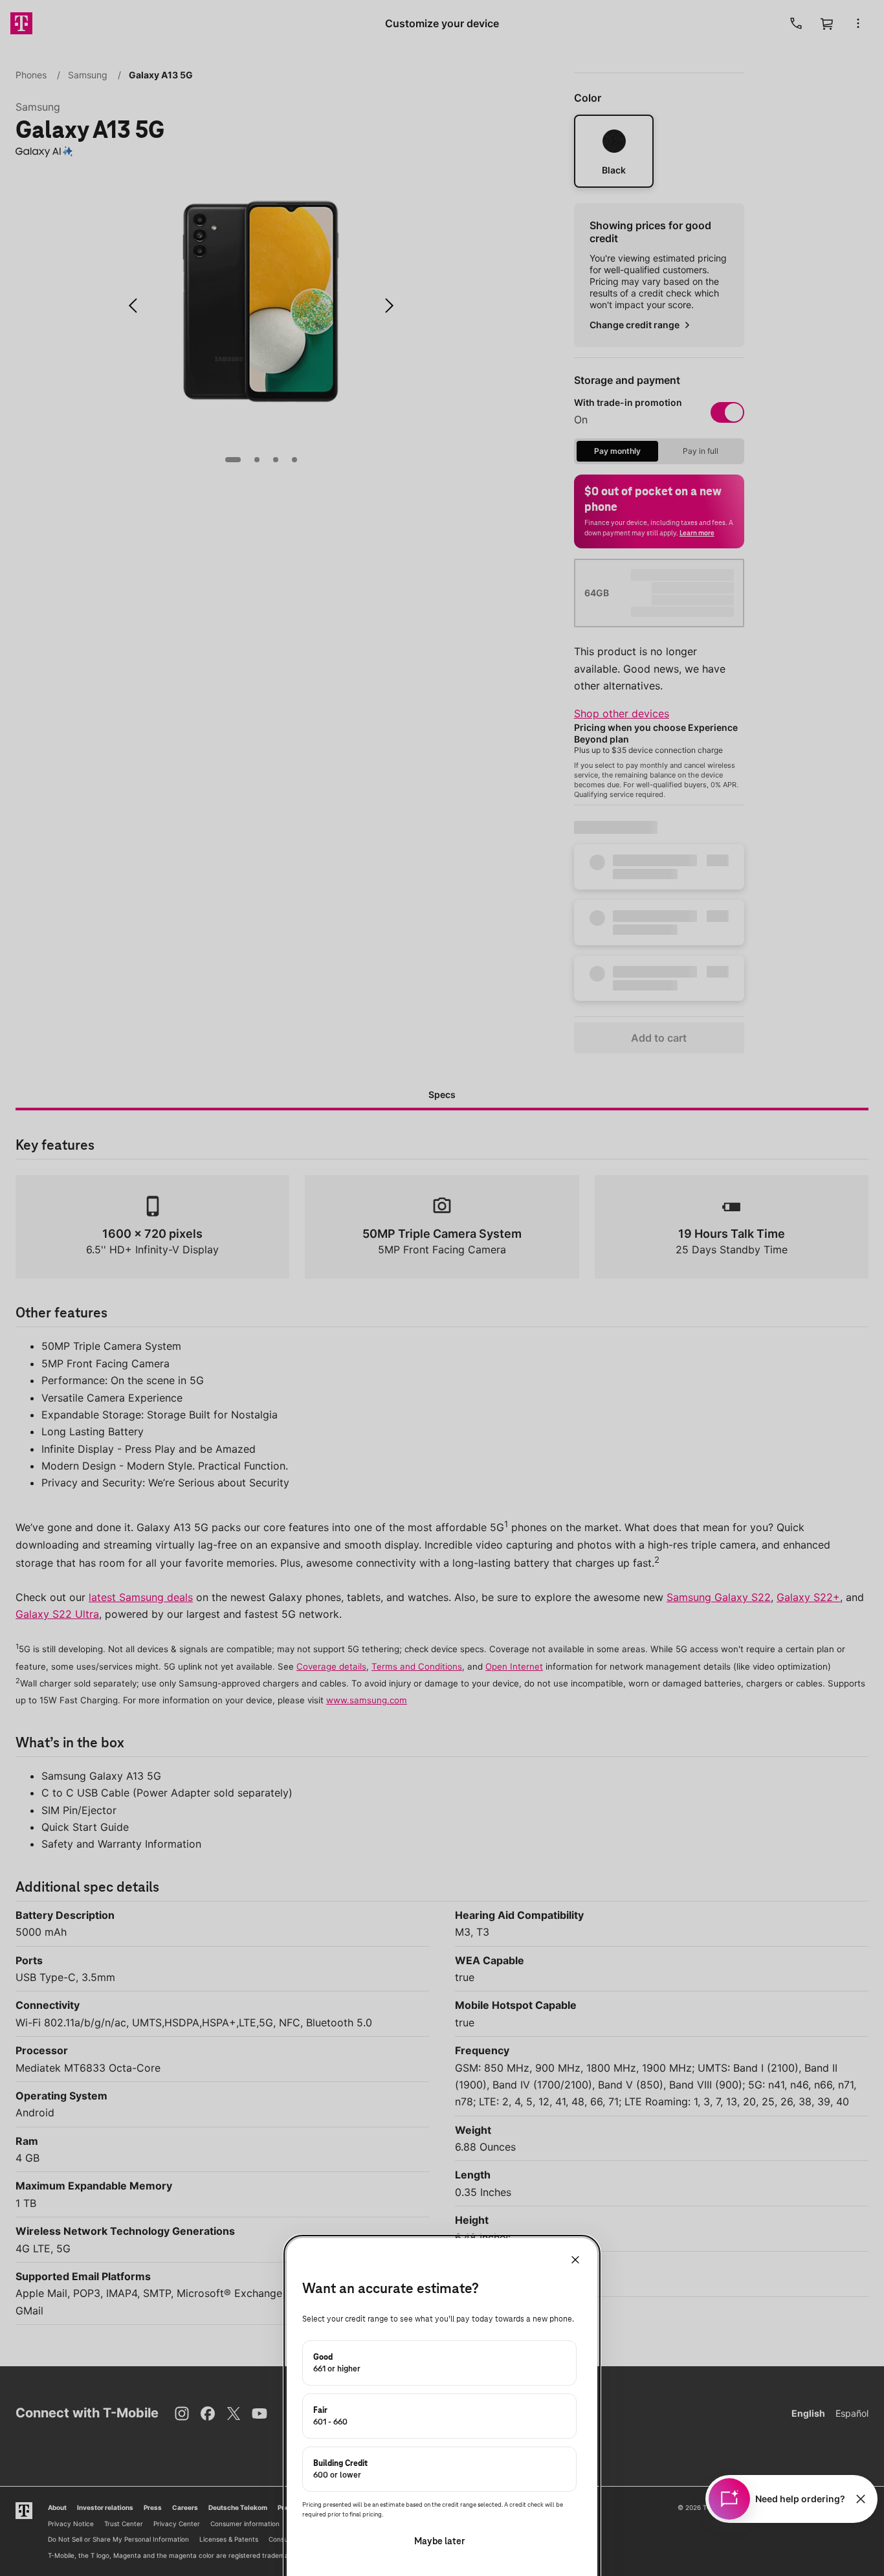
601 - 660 (330, 2416)
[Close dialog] (575, 2260)
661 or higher (337, 2363)
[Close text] (861, 2499)
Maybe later (439, 2541)
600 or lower (340, 2469)
